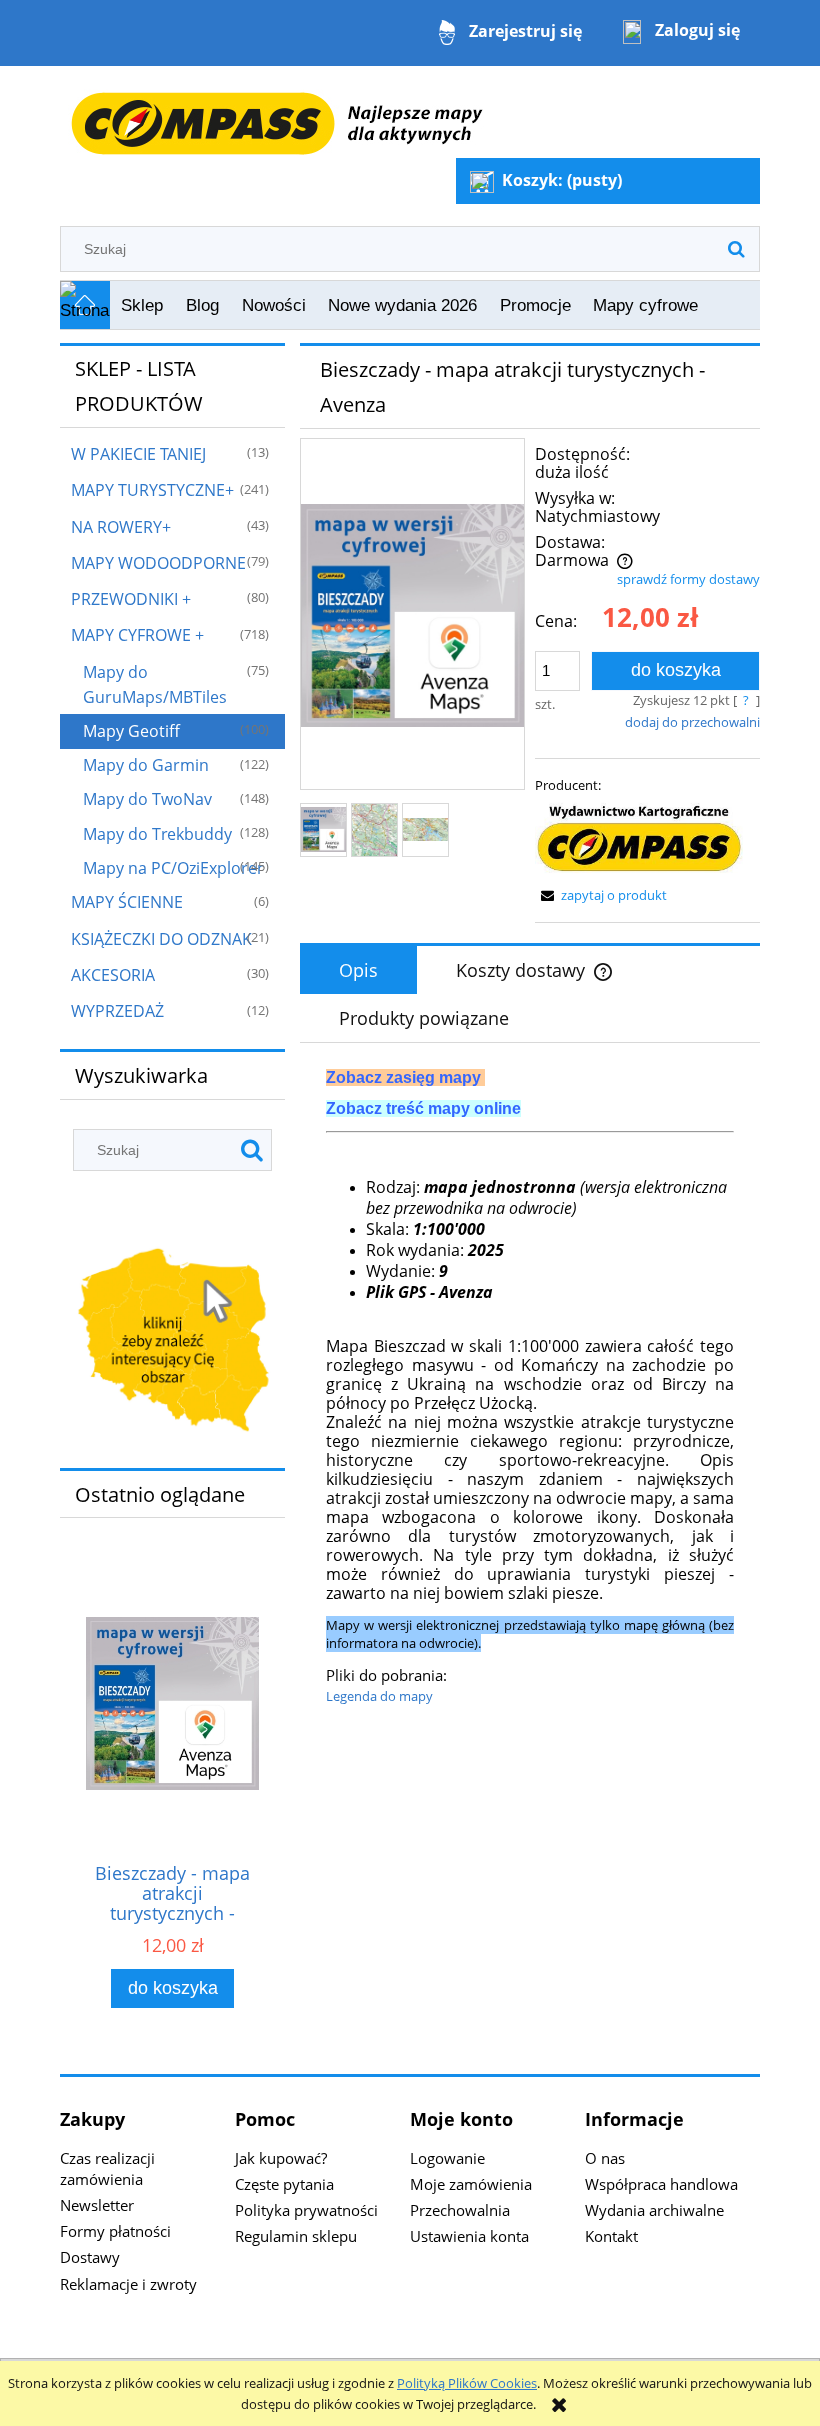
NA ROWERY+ (121, 527)
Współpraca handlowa (661, 2184)
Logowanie (447, 2158)
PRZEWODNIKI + (131, 599)
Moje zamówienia (471, 2184)
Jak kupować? (281, 2158)
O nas (605, 2158)
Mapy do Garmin (146, 765)
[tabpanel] (530, 1387)
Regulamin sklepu (296, 2236)
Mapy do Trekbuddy (157, 834)
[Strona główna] (276, 113)
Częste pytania (284, 2184)
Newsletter (97, 2205)
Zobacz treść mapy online (423, 1108)
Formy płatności (115, 2231)
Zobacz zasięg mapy (403, 1077)
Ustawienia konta (469, 2236)
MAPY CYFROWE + (137, 635)
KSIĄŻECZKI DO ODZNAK (161, 939)
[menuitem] (142, 306)
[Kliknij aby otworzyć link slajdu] (172, 1342)
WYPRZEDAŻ (117, 1011)
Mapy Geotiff (131, 731)
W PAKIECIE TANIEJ (138, 454)
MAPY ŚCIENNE (127, 902)
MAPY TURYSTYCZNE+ (152, 490)
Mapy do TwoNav (147, 799)
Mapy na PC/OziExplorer (173, 868)
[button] (601, 895)
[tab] (358, 970)
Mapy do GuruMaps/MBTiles (155, 684)
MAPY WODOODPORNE (158, 563)
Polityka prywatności (306, 2210)
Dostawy (90, 2257)
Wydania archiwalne (654, 2210)
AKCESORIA (113, 975)
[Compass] (639, 839)
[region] (172, 1342)
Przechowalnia (460, 2210)
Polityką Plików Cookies (467, 2383)
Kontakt (611, 2236)
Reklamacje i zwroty (128, 2284)
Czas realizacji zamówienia (107, 2168)
